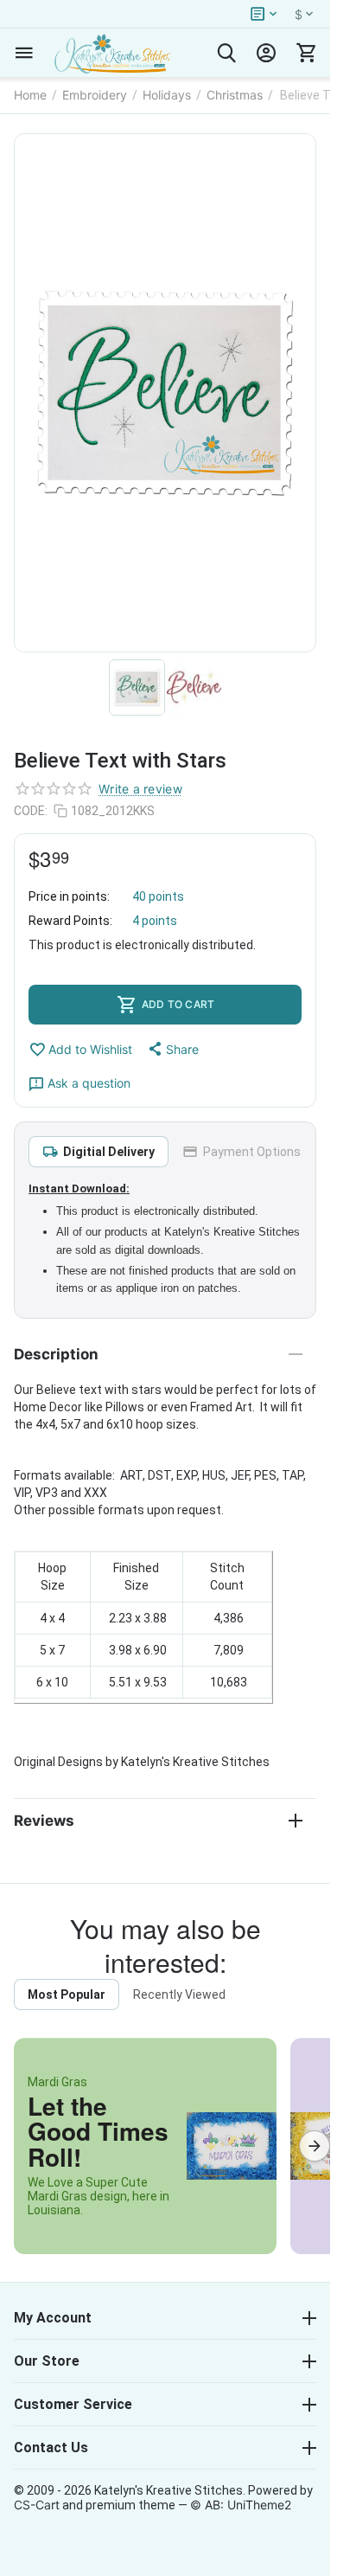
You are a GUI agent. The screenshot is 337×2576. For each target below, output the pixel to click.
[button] (172, 1049)
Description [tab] (56, 1354)
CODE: (31, 811)
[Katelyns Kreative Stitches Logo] (112, 53)
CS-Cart (37, 2505)
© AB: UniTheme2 (241, 2505)
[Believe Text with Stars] (165, 393)
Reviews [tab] (44, 1821)
